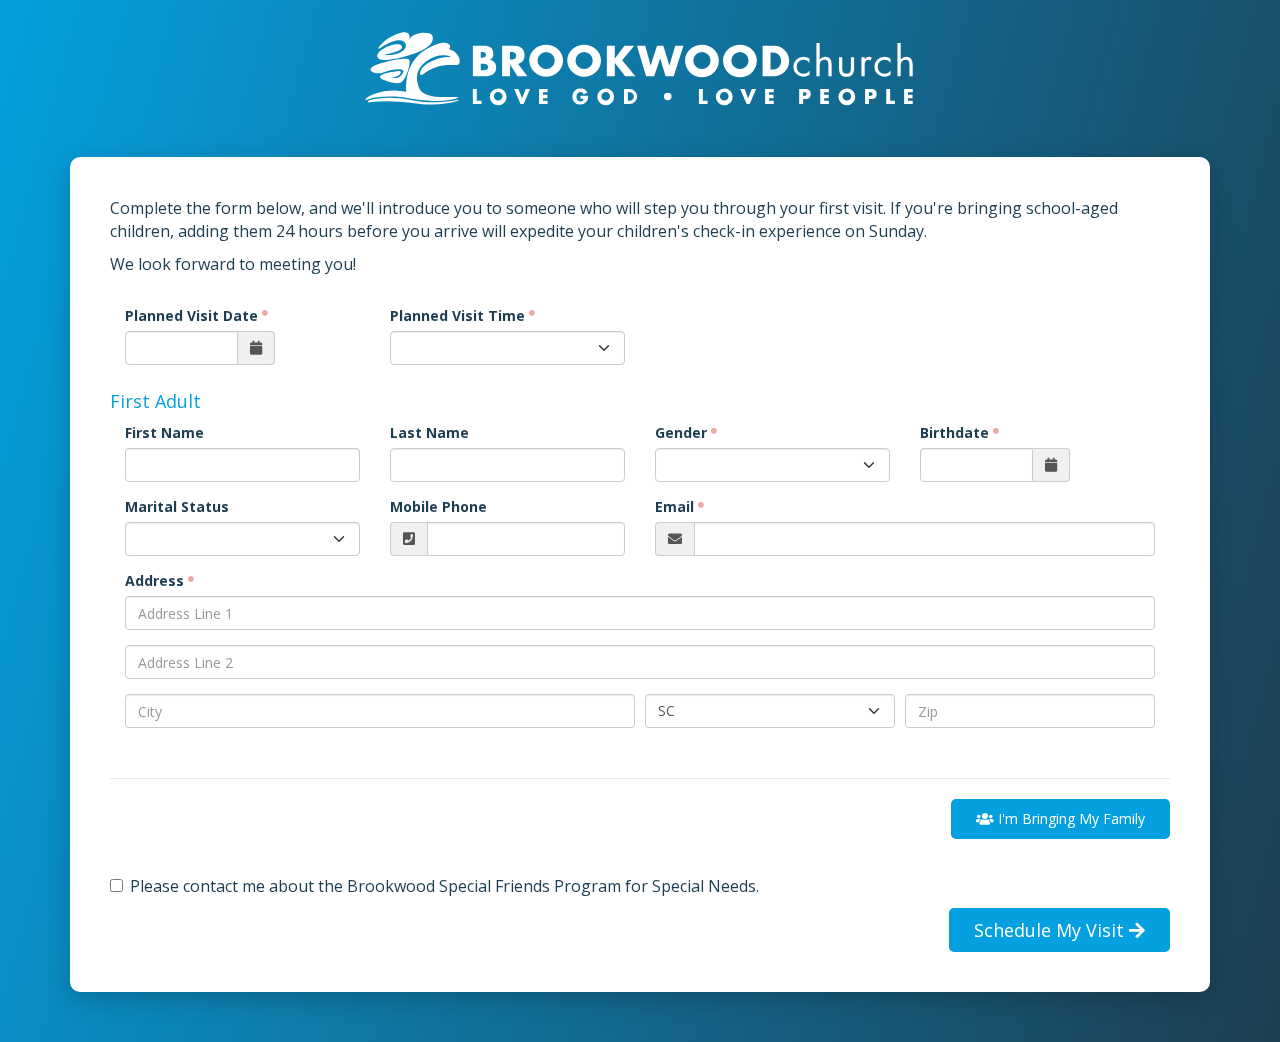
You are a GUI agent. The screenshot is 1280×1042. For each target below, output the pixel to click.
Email (674, 506)
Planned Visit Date (191, 315)
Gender (681, 432)
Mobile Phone (438, 506)
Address (154, 580)
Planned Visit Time (457, 315)
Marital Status (177, 506)
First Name (164, 432)
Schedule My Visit (1051, 930)
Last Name (429, 432)
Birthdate (954, 432)
